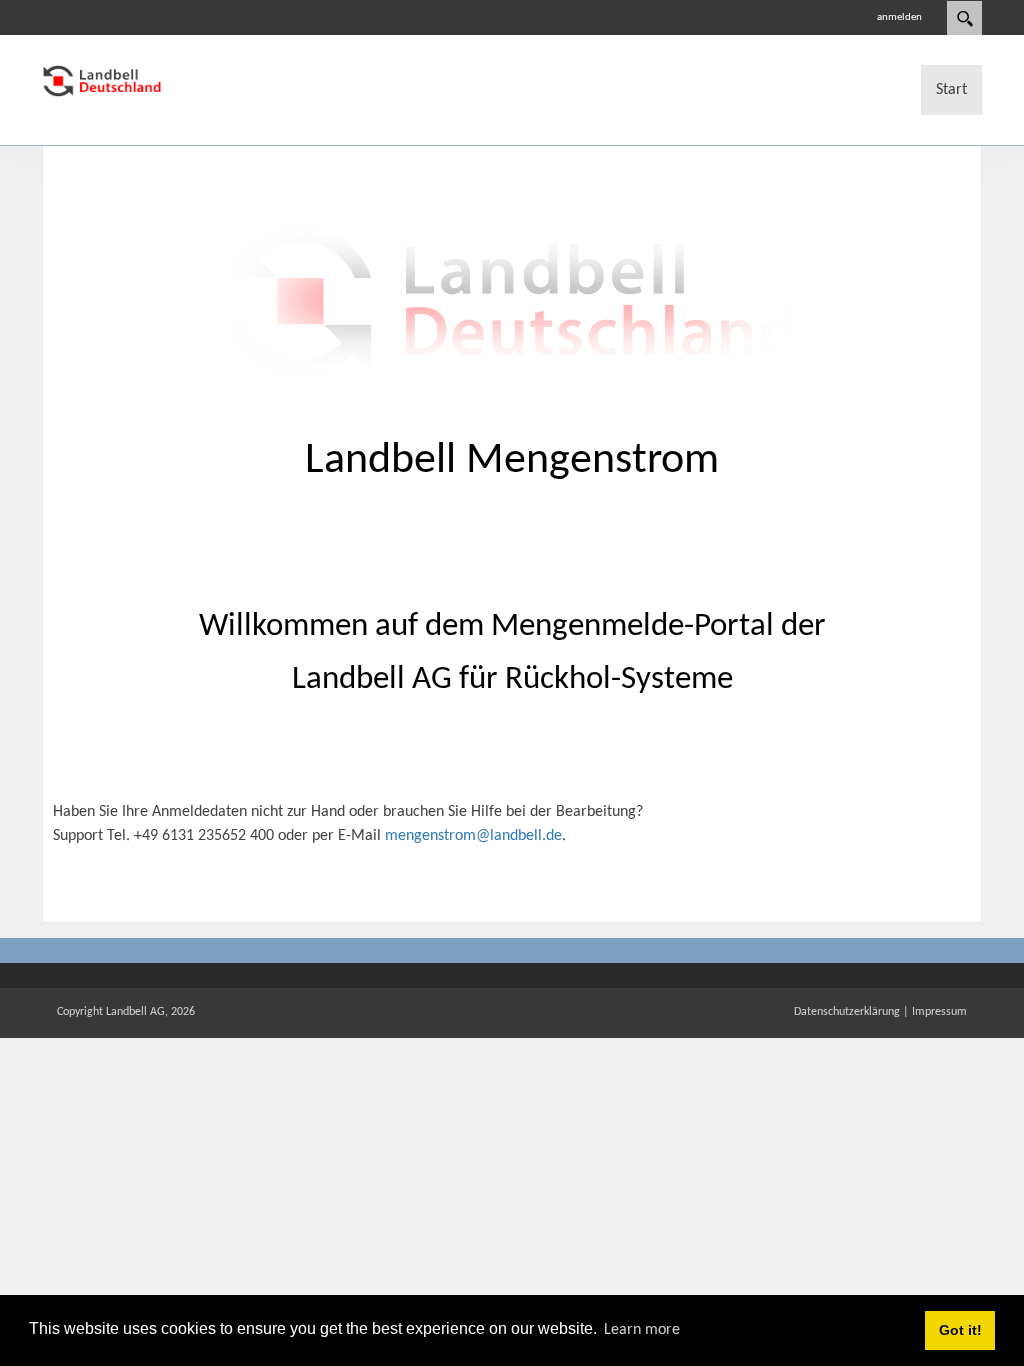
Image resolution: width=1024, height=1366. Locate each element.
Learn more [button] (642, 1330)
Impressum (939, 1012)
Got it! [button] (960, 1330)
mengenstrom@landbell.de (473, 836)
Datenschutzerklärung (847, 1012)
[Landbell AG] (102, 80)
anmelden (899, 17)
